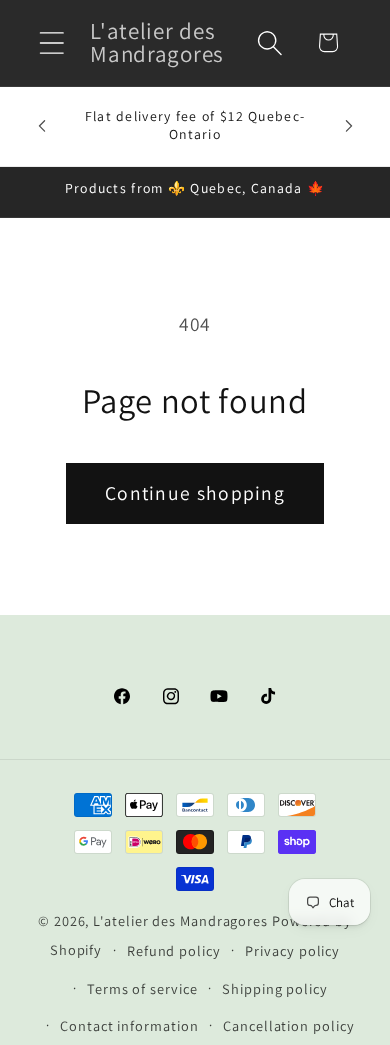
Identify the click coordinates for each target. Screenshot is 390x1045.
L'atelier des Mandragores (180, 920)
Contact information (129, 1025)
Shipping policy (275, 988)
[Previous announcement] (42, 126)
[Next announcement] (349, 126)
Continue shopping (195, 493)
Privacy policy (292, 950)
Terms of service (142, 988)
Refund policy (174, 950)
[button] (51, 42)
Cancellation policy (288, 1025)
